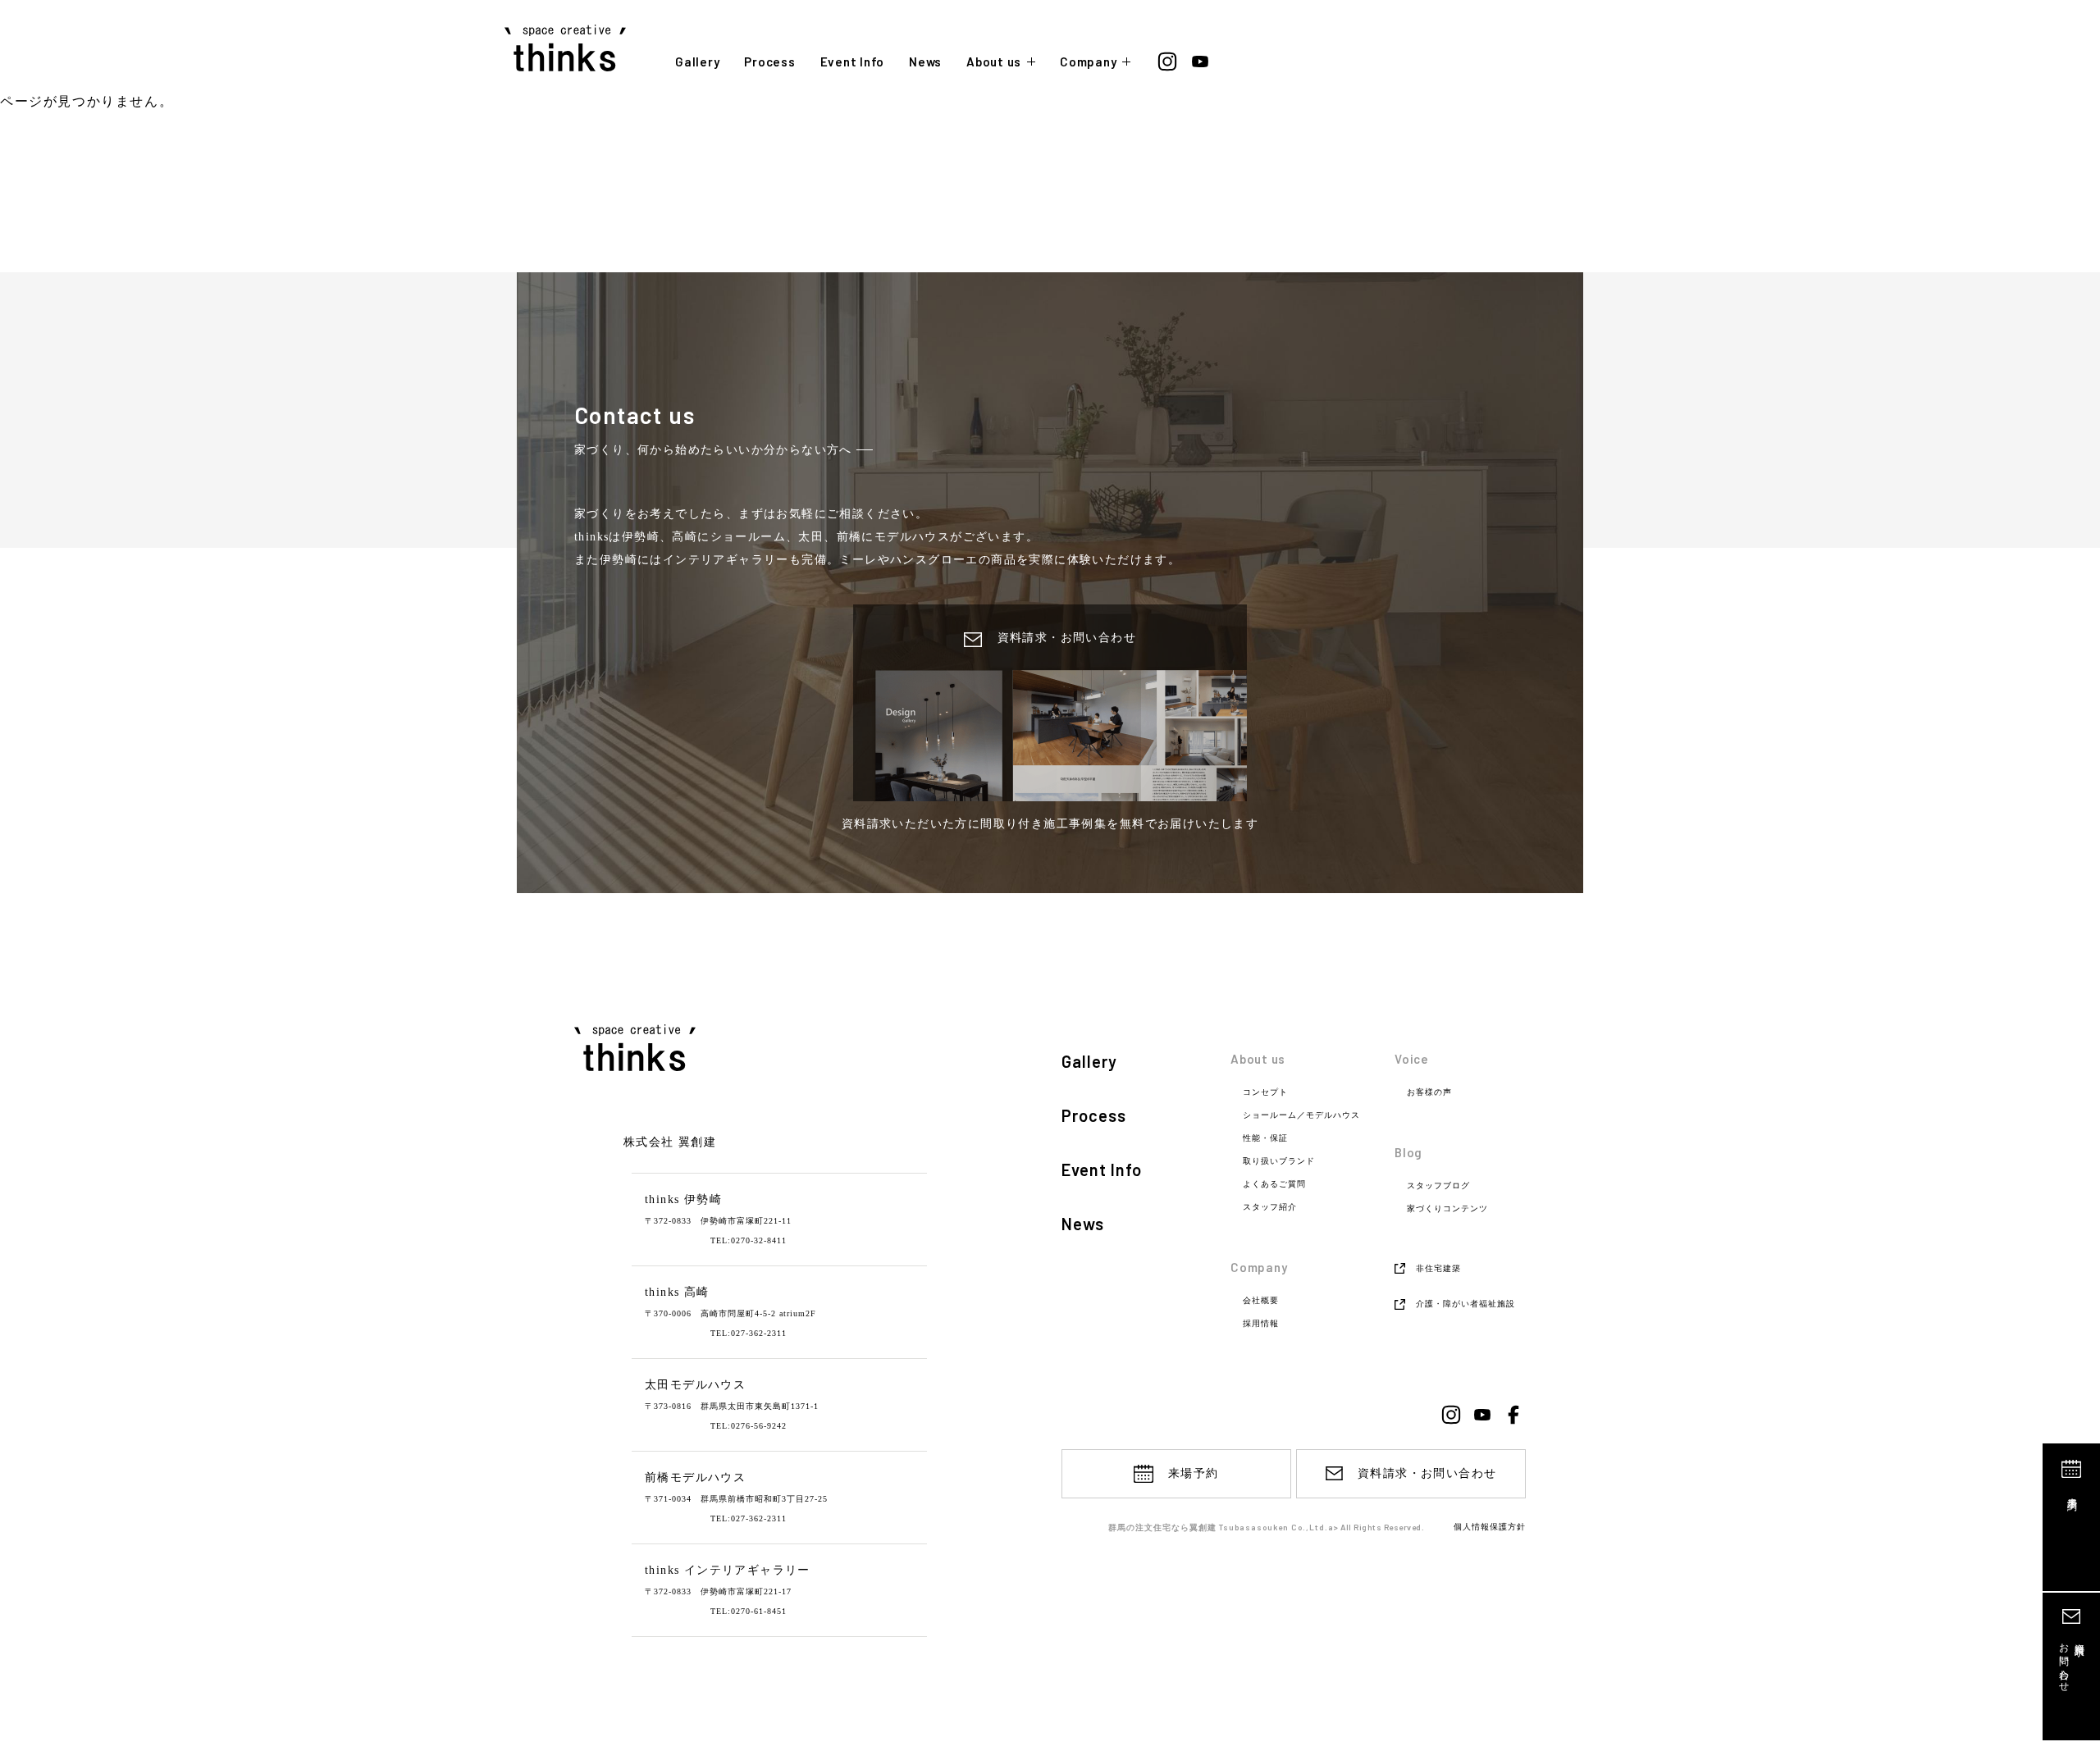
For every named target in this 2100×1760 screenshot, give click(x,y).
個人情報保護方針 (1490, 1527)
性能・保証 (1265, 1138)
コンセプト (1265, 1092)
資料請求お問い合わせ (2072, 1662)
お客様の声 (1429, 1092)
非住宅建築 (1438, 1268)
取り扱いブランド (1279, 1161)
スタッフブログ (1438, 1186)
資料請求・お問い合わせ (1427, 1473)
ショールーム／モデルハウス (1301, 1115)
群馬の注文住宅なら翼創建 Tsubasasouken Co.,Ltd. (1218, 1527)
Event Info (853, 62)
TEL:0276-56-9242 (749, 1426)
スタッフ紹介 (1270, 1207)
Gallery (697, 62)
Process (769, 62)
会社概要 (1261, 1301)
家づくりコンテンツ (1447, 1209)
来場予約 (2072, 1492)
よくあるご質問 (1274, 1184)
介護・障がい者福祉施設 (1465, 1304)
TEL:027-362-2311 (749, 1333)
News (925, 62)
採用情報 (1261, 1324)
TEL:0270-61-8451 (749, 1611)
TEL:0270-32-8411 (749, 1240)
